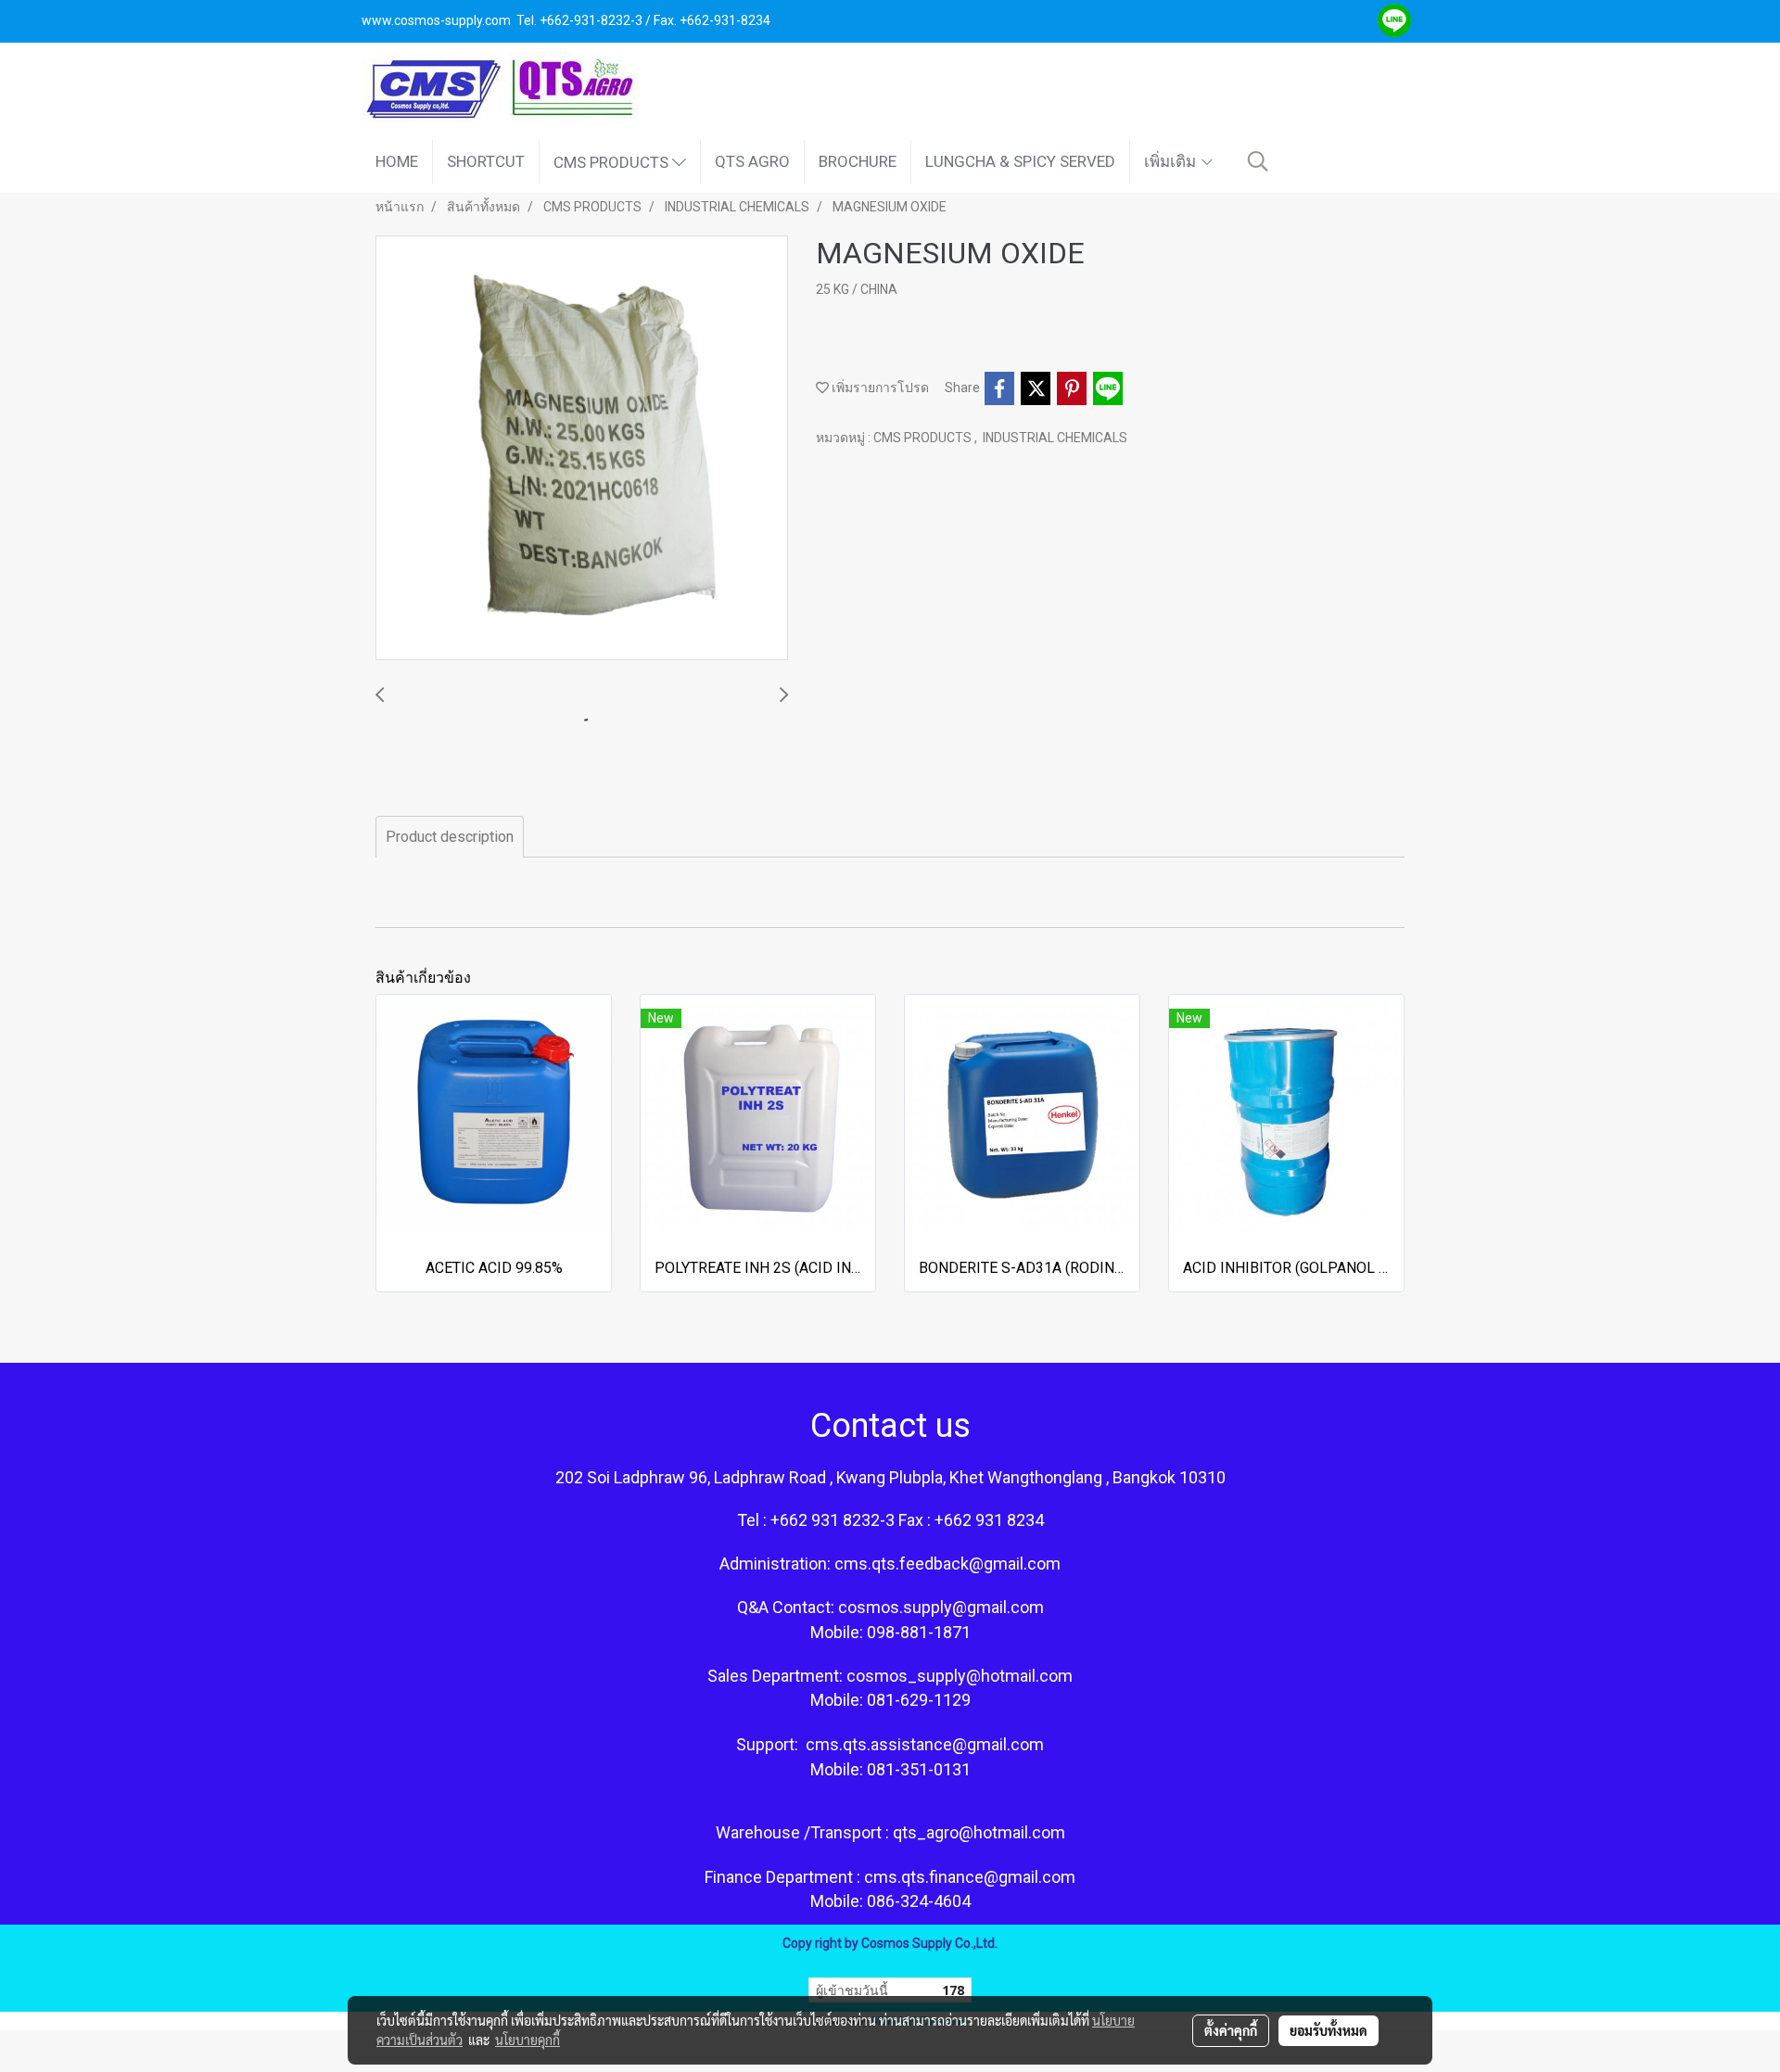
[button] (1258, 161)
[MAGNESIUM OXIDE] (582, 449)
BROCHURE (858, 161)
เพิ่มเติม (1172, 161)
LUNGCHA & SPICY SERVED (1020, 161)
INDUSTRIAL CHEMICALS (1055, 438)
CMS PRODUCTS (613, 161)
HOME (397, 161)
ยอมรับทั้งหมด (1329, 2030)
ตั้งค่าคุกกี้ (1231, 2030)
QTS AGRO (752, 161)
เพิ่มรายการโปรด (879, 388)
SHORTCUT (486, 161)
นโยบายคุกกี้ (528, 2040)
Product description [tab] (450, 837)
